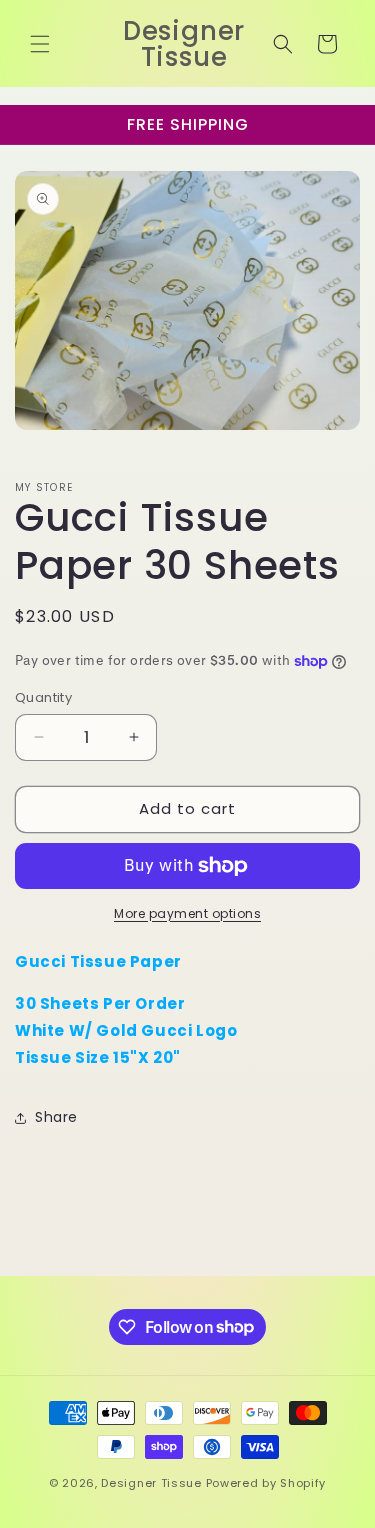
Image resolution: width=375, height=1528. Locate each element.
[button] (40, 44)
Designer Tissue (151, 1483)
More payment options (187, 913)
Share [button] (56, 1117)
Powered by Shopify (266, 1483)
